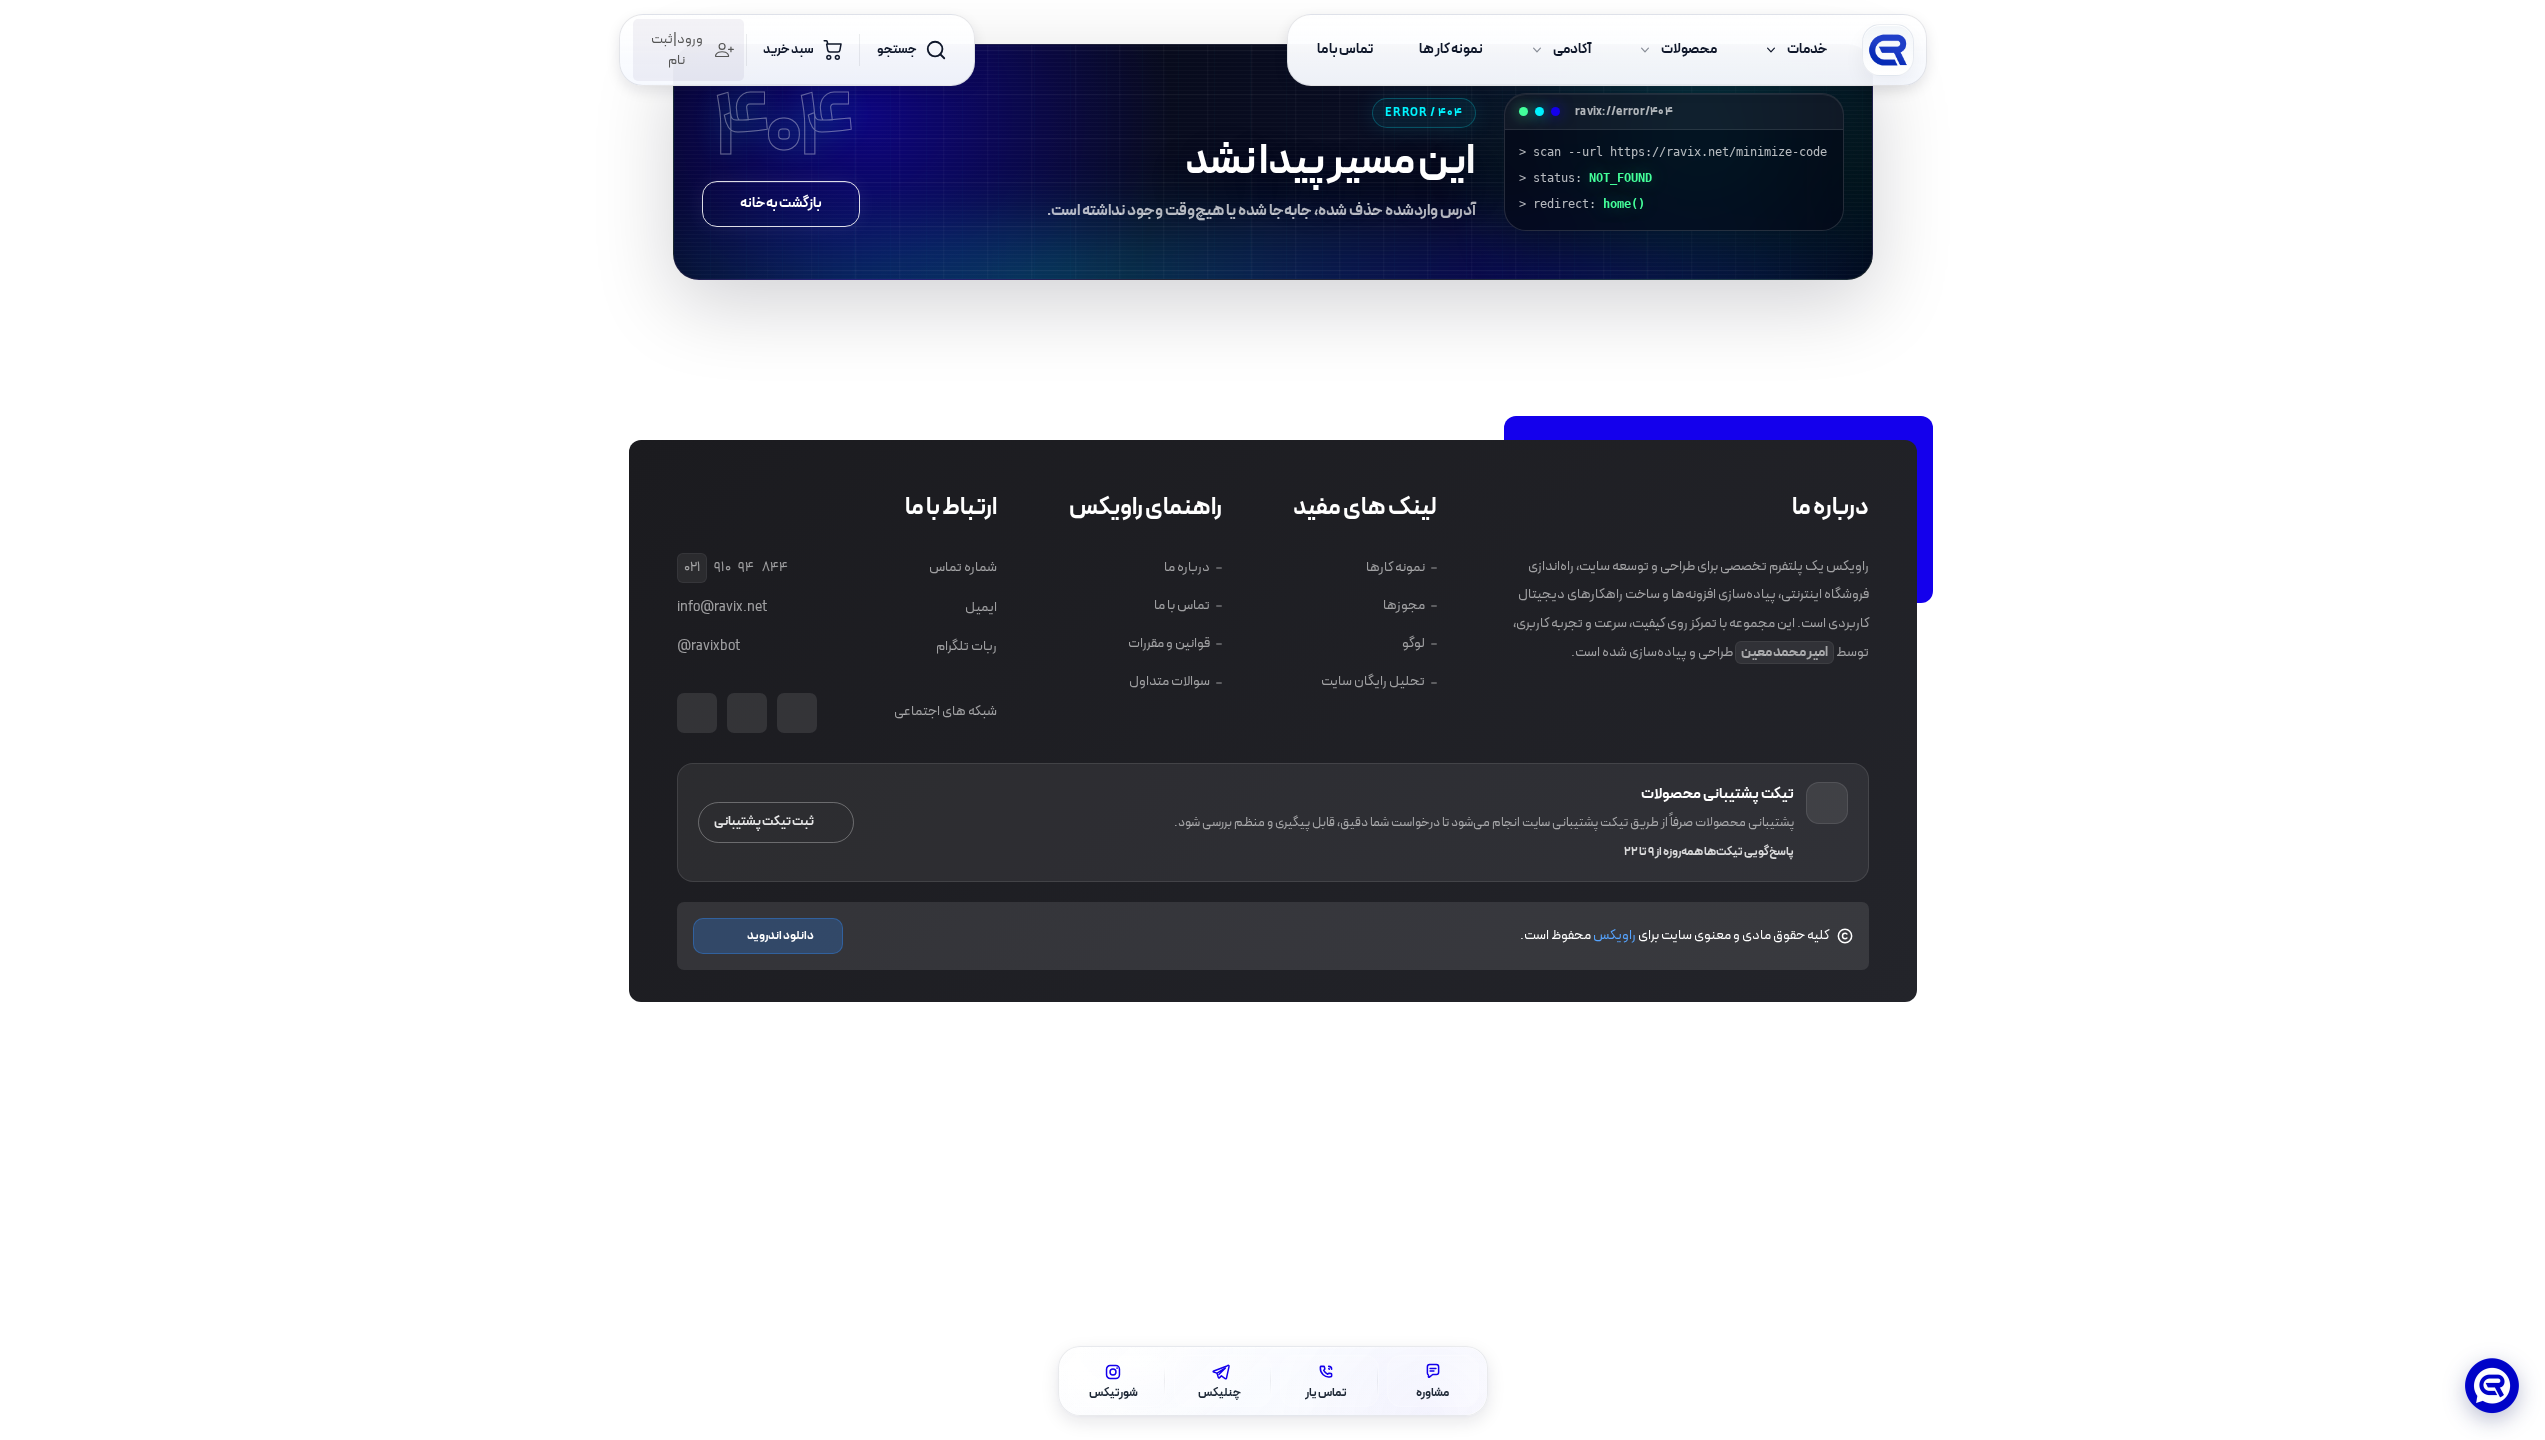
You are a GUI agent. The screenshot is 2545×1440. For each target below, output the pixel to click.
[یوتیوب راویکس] (797, 713)
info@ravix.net (722, 607)
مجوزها (1404, 605)
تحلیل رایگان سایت (1373, 681)
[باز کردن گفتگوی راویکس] (2492, 1387)
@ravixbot (708, 646)
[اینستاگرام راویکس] (747, 713)
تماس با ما (1181, 605)
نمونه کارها (1395, 567)
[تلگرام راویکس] (697, 713)
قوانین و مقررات (1168, 643)
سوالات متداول (1168, 681)
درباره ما (1186, 567)
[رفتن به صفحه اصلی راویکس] (1888, 50)
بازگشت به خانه (781, 203)
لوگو (1413, 643)
